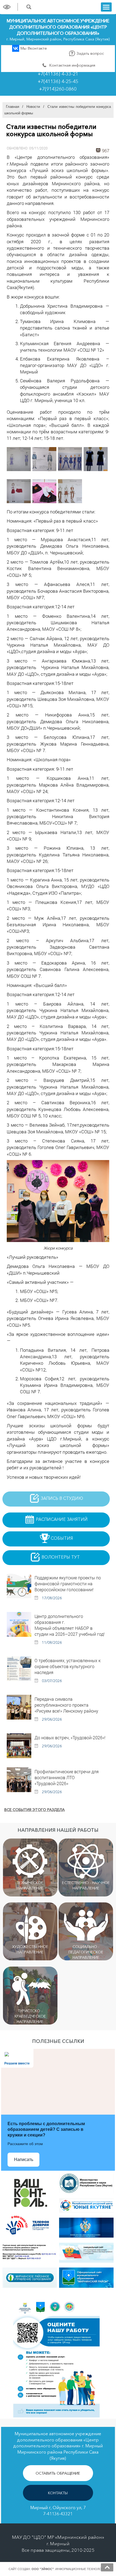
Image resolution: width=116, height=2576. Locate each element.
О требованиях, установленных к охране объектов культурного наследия (68, 1666)
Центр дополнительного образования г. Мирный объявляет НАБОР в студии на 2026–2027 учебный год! (70, 1625)
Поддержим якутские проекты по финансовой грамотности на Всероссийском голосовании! (68, 1584)
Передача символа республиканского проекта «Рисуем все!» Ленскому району (66, 1705)
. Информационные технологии (69, 2569)
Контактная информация (72, 65)
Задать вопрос (90, 53)
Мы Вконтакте (33, 48)
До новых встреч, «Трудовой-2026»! (70, 1738)
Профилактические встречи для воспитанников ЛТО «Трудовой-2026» (67, 1777)
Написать (24, 2160)
